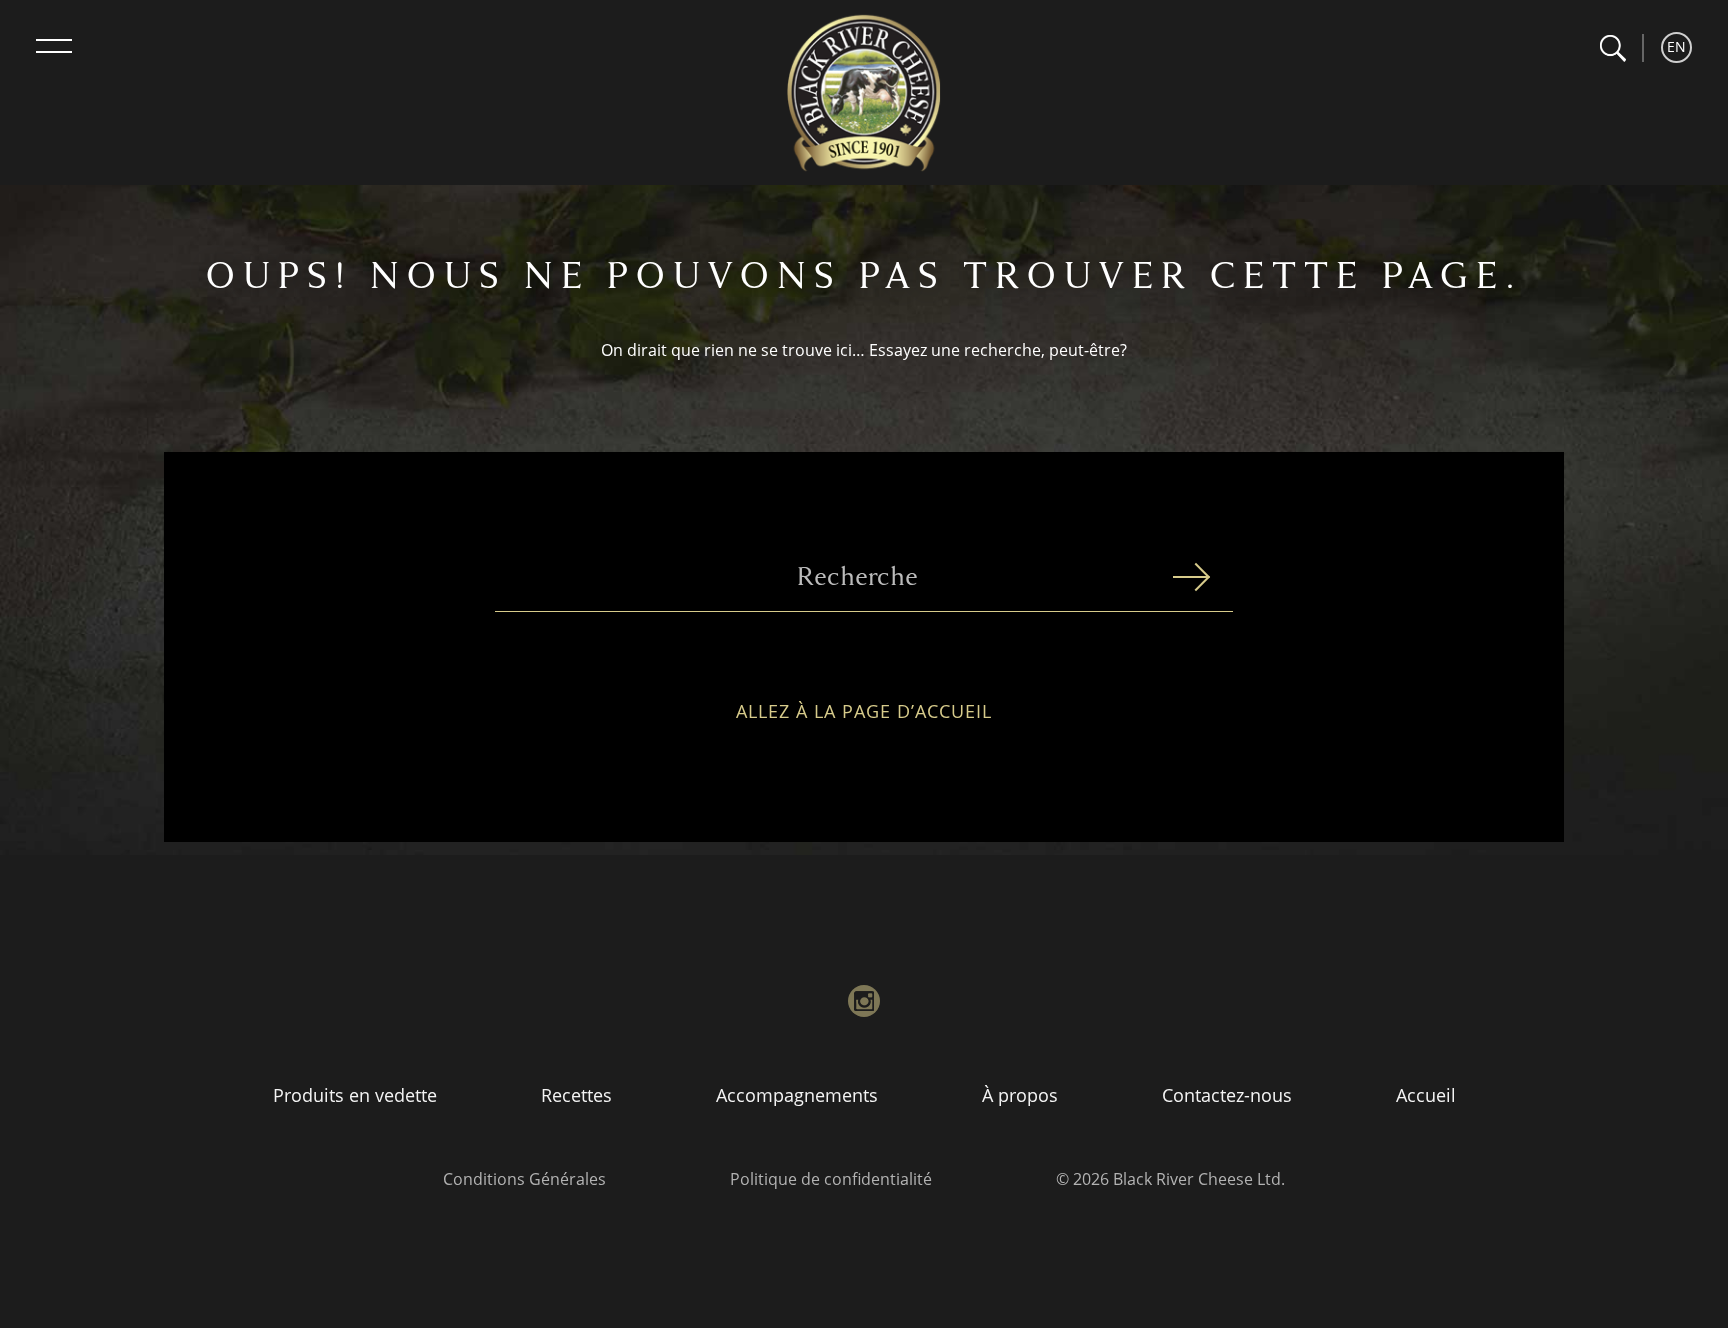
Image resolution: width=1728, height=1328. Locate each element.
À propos (1020, 1095)
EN (1676, 46)
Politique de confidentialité (831, 1179)
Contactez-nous (1227, 1095)
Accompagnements (797, 1095)
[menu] (54, 46)
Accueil (1426, 1095)
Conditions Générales (524, 1179)
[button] (1612, 48)
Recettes (576, 1095)
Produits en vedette (355, 1095)
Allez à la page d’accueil (864, 712)
